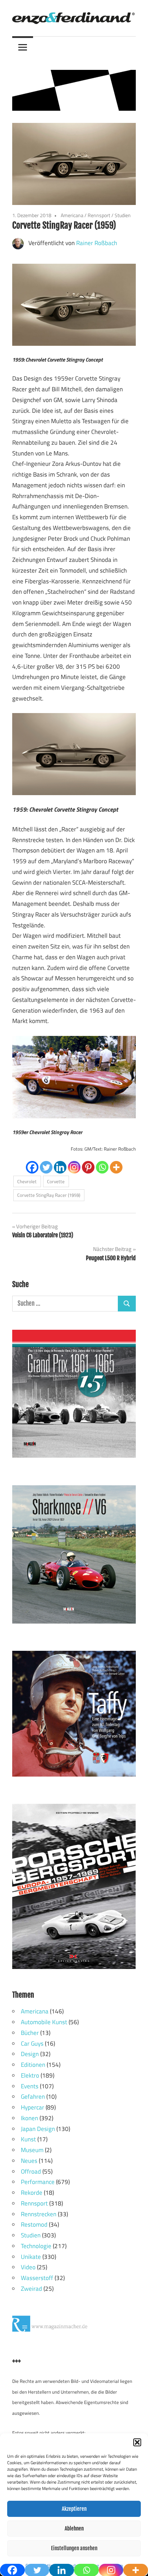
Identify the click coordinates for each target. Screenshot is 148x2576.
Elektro (30, 2075)
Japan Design (38, 2129)
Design (30, 2054)
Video (28, 2267)
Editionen (33, 2065)
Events (30, 2086)
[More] (116, 1167)
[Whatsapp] (102, 1167)
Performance (38, 2182)
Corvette (56, 1181)
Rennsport (99, 215)
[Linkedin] (60, 1167)
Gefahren (33, 2097)
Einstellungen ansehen (74, 2548)
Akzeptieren (74, 2509)
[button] (137, 2442)
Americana (72, 215)
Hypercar (33, 2107)
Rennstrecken (39, 2214)
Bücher (30, 2033)
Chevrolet (27, 1181)
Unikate (31, 2257)
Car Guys (32, 2044)
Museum (32, 2150)
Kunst (28, 2139)
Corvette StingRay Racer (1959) (49, 1195)
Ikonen (29, 2118)
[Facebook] (32, 1167)
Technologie (36, 2246)
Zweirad (31, 2289)
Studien (123, 215)
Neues (29, 2161)
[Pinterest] (88, 1167)
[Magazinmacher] (66, 2329)
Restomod (34, 2224)
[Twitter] (46, 1167)
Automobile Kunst (44, 2022)
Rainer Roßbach (97, 243)
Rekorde (32, 2193)
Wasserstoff (37, 2278)
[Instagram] (74, 1167)
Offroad (31, 2171)
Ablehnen (74, 2529)
